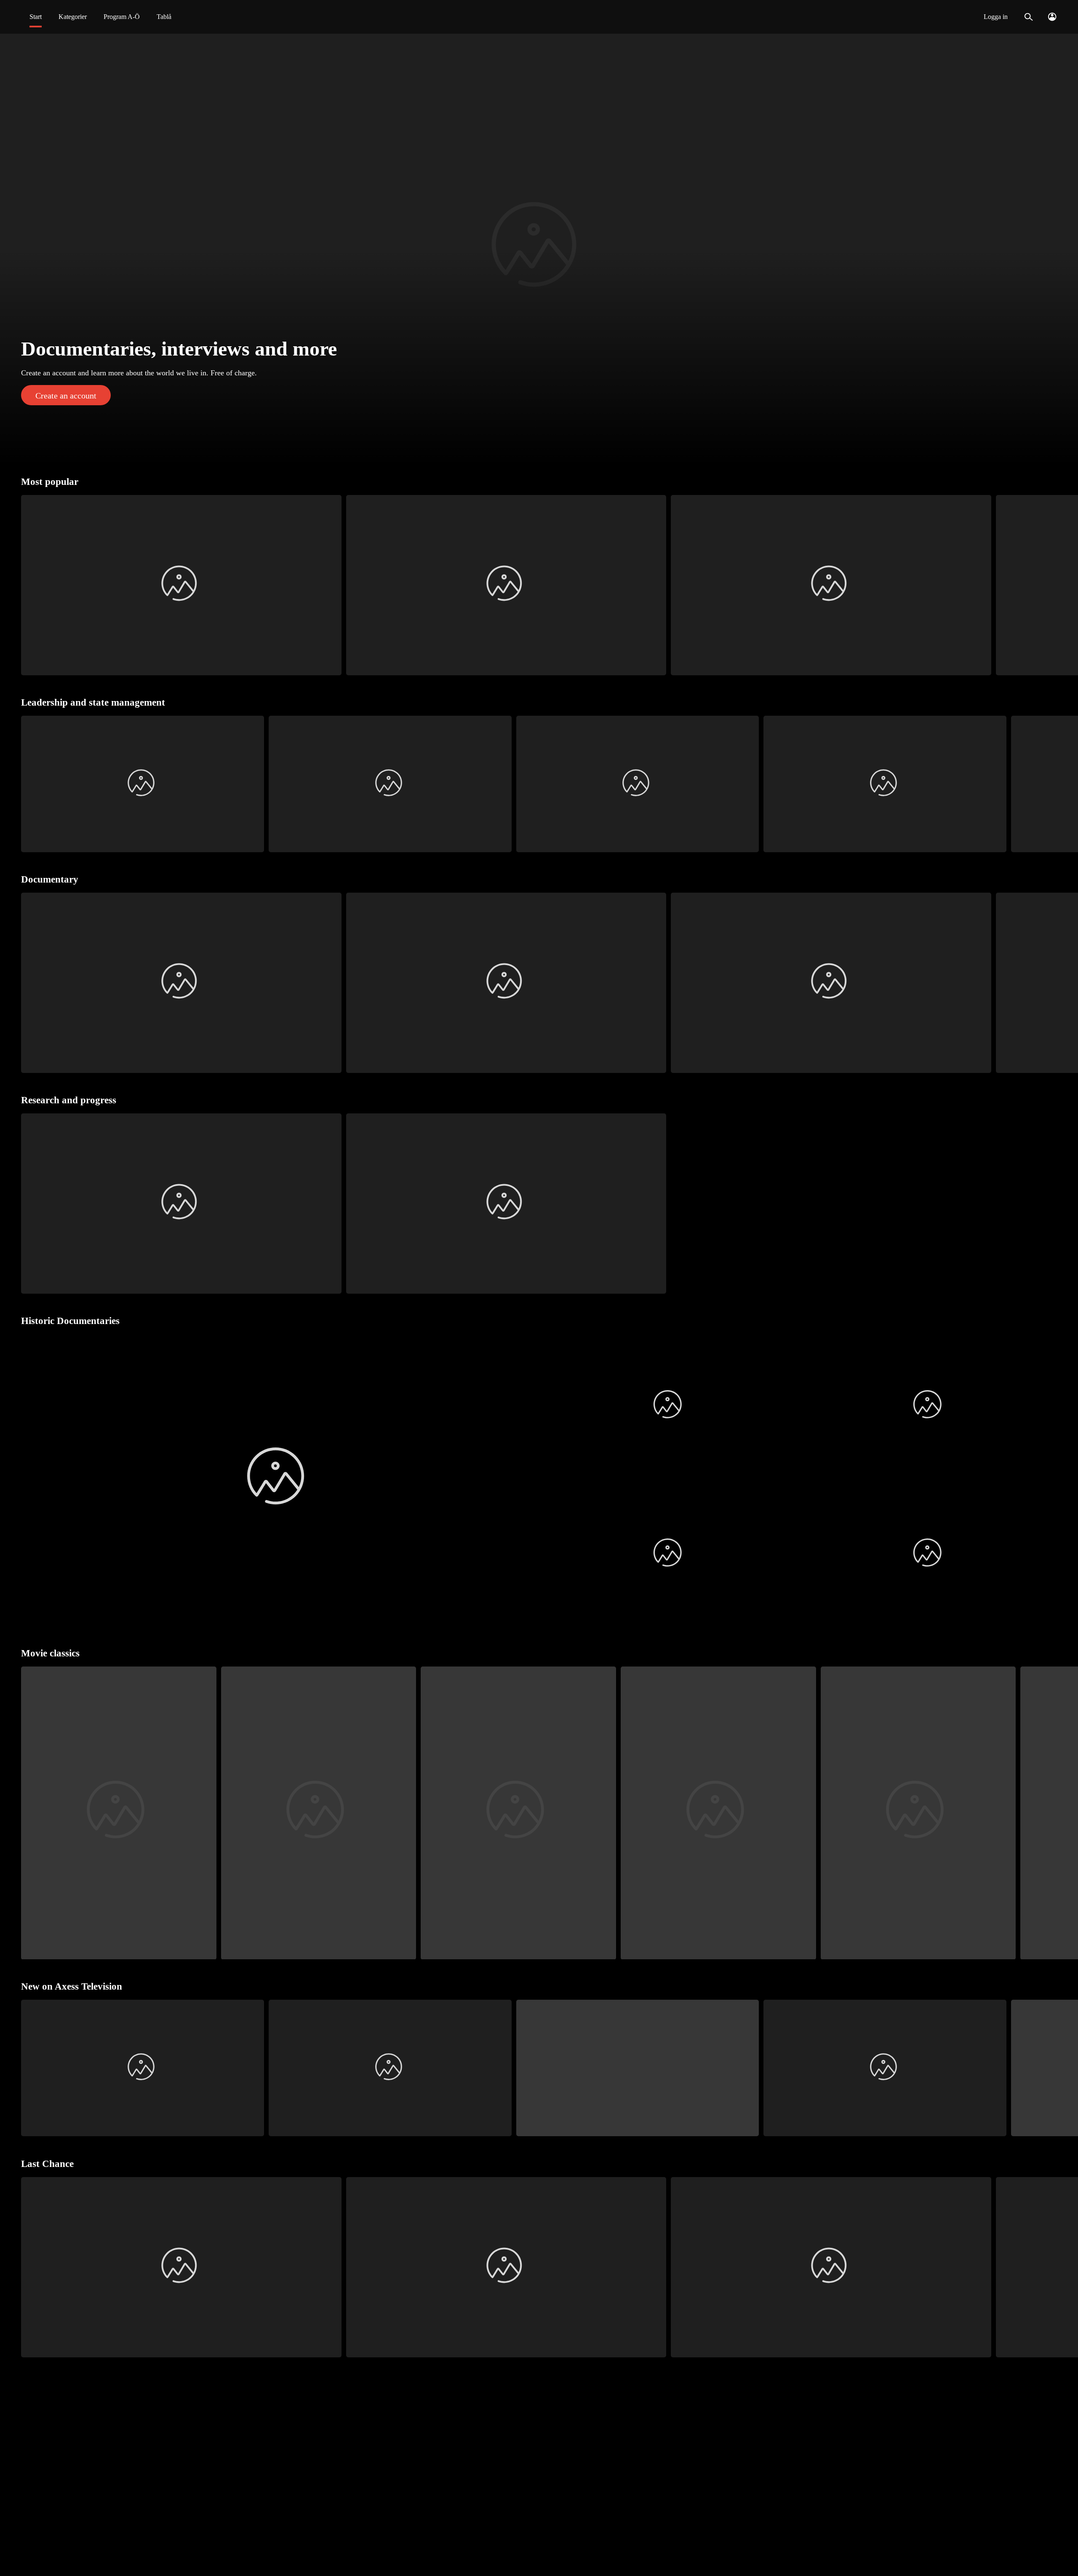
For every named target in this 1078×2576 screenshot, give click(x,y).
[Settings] (1052, 17)
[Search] (1029, 17)
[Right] (1068, 585)
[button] (539, 249)
